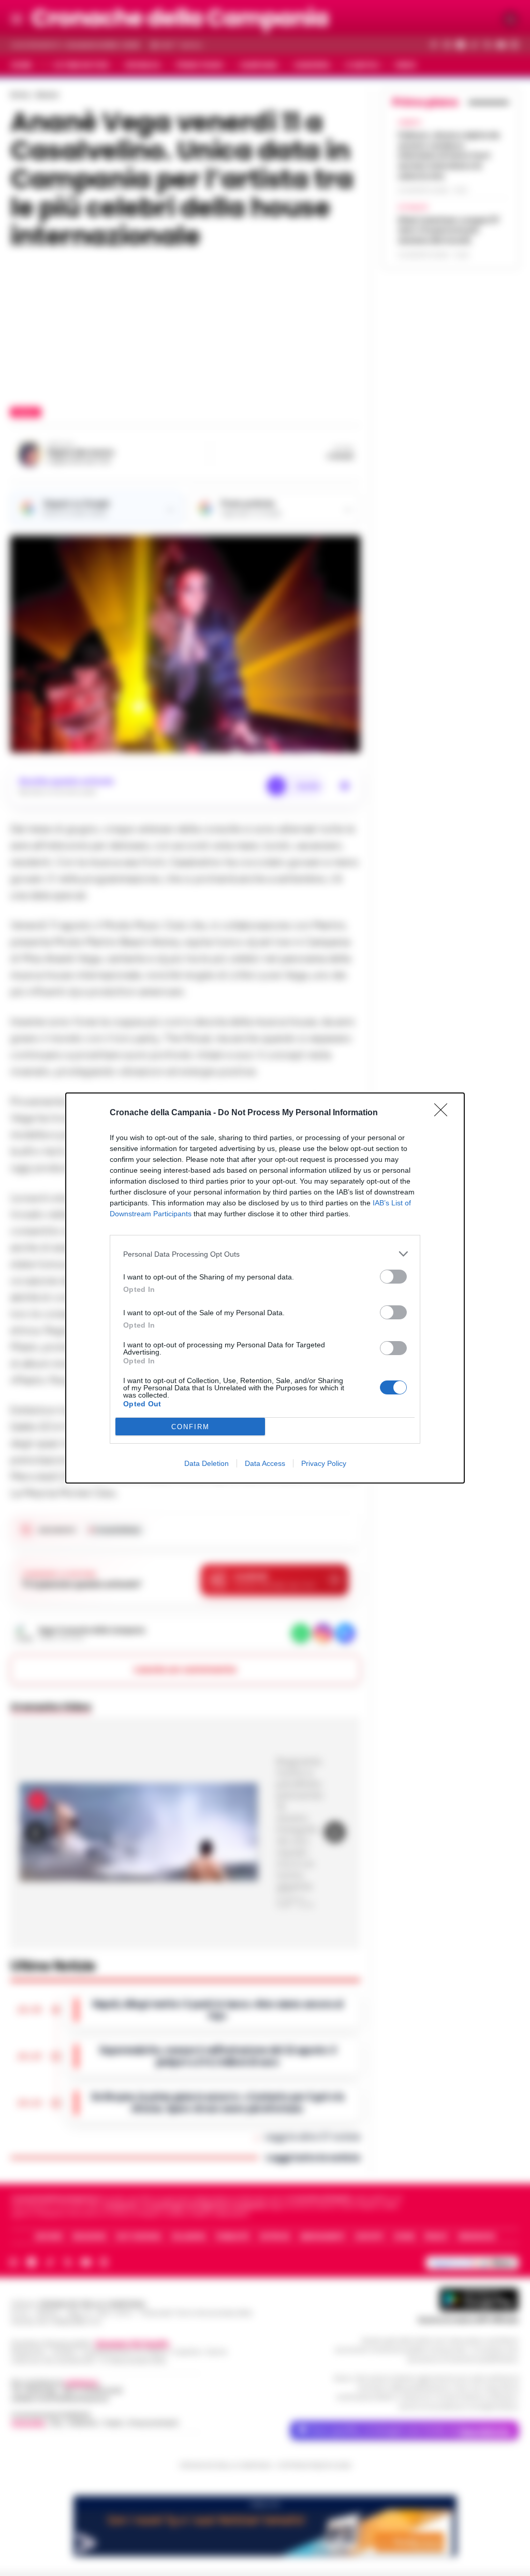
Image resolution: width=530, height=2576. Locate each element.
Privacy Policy (324, 1463)
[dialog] (265, 1288)
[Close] (444, 1113)
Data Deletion (207, 1463)
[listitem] (265, 1254)
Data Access (265, 1463)
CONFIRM (190, 1427)
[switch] (393, 1277)
